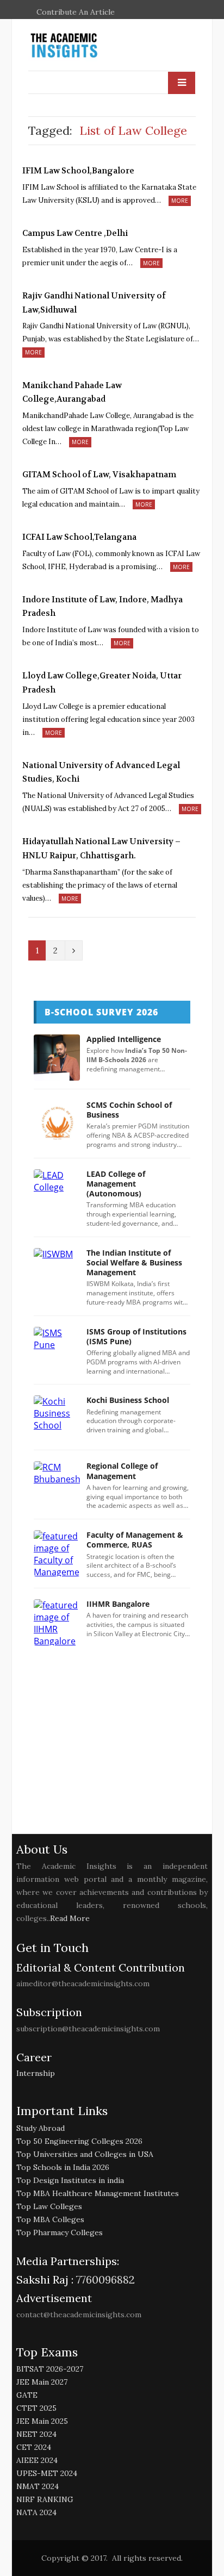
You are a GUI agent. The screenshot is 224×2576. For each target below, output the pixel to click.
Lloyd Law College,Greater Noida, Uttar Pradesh (102, 683)
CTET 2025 (36, 2408)
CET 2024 (34, 2447)
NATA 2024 (36, 2512)
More (180, 201)
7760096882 (104, 2279)
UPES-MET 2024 (47, 2473)
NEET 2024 (36, 2434)
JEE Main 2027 (42, 2382)
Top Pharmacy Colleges (60, 2232)
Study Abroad (41, 2128)
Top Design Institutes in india (70, 2180)
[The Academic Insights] (89, 46)
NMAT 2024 (38, 2486)
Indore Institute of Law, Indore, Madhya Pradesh (102, 607)
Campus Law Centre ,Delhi (75, 233)
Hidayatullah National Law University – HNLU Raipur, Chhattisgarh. (101, 849)
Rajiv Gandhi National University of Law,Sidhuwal (94, 303)
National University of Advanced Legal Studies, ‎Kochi (101, 772)
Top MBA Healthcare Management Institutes (98, 2193)
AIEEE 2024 (37, 2460)
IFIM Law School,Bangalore (78, 171)
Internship (36, 2073)
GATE (27, 2395)
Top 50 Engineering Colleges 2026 (79, 2141)
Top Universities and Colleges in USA (85, 2154)
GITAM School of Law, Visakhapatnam (99, 475)
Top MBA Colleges (50, 2219)
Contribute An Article (76, 12)
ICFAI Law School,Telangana (79, 537)
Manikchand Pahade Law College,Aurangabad (72, 392)
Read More (70, 1918)
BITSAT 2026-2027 (50, 2369)
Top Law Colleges (49, 2206)
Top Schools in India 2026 (63, 2167)
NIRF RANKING (45, 2499)
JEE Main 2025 (42, 2421)
